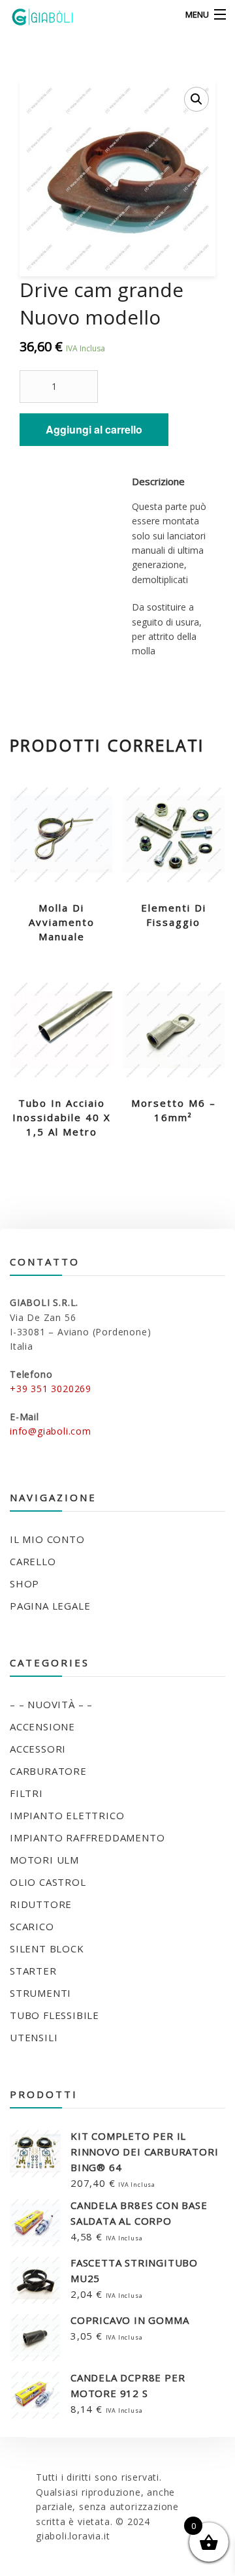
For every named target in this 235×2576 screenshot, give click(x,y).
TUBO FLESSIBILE (55, 2015)
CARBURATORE (48, 1771)
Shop (24, 1583)
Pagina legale (50, 1606)
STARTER (33, 1971)
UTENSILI (34, 2037)
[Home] (34, 15)
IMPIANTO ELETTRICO (67, 1815)
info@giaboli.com (51, 1431)
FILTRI (26, 1793)
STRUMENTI (40, 1993)
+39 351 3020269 (51, 1389)
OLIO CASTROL (48, 1882)
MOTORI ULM (44, 1860)
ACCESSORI (38, 1749)
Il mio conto (47, 1539)
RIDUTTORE (41, 1904)
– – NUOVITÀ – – (51, 1704)
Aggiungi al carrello (94, 429)
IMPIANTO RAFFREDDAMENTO (87, 1837)
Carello (33, 1561)
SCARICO (32, 1926)
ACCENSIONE (42, 1726)
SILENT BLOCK (47, 1948)
